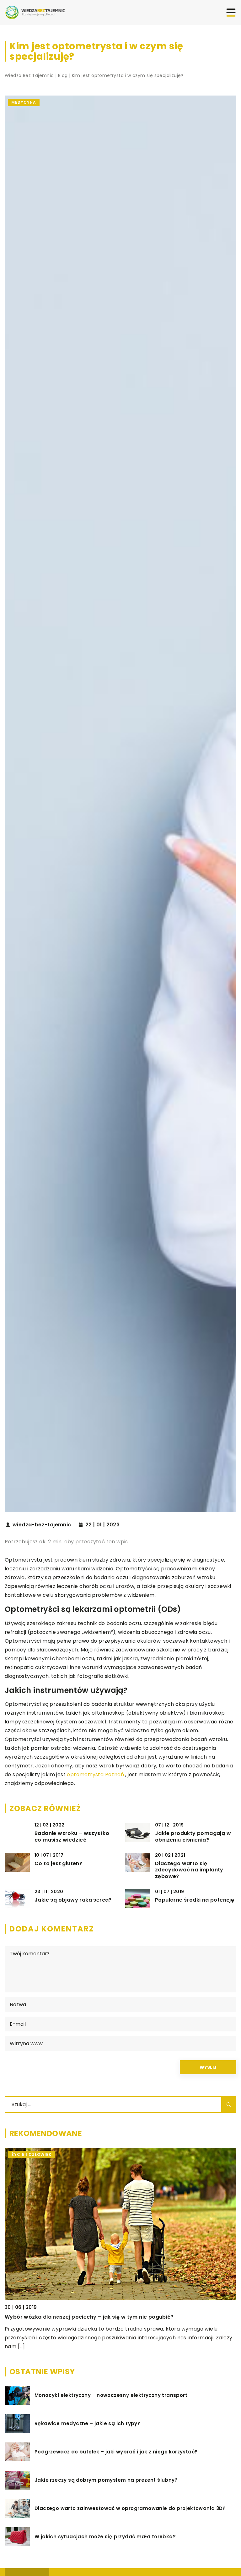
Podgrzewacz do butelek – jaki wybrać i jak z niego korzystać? (116, 2452)
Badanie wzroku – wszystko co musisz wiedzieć (72, 1837)
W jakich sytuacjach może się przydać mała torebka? (105, 2537)
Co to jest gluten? (58, 1864)
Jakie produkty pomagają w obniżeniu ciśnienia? (193, 1837)
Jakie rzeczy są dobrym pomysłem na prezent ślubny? (106, 2480)
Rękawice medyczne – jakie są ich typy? (87, 2424)
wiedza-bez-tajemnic (42, 1525)
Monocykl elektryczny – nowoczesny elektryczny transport (111, 2395)
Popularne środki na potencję (195, 1900)
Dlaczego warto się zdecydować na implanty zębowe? (189, 1870)
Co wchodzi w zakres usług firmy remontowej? (68, 2317)
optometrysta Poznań (95, 1774)
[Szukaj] (229, 2104)
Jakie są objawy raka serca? (73, 1900)
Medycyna (24, 102)
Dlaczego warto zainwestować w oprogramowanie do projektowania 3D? (130, 2508)
